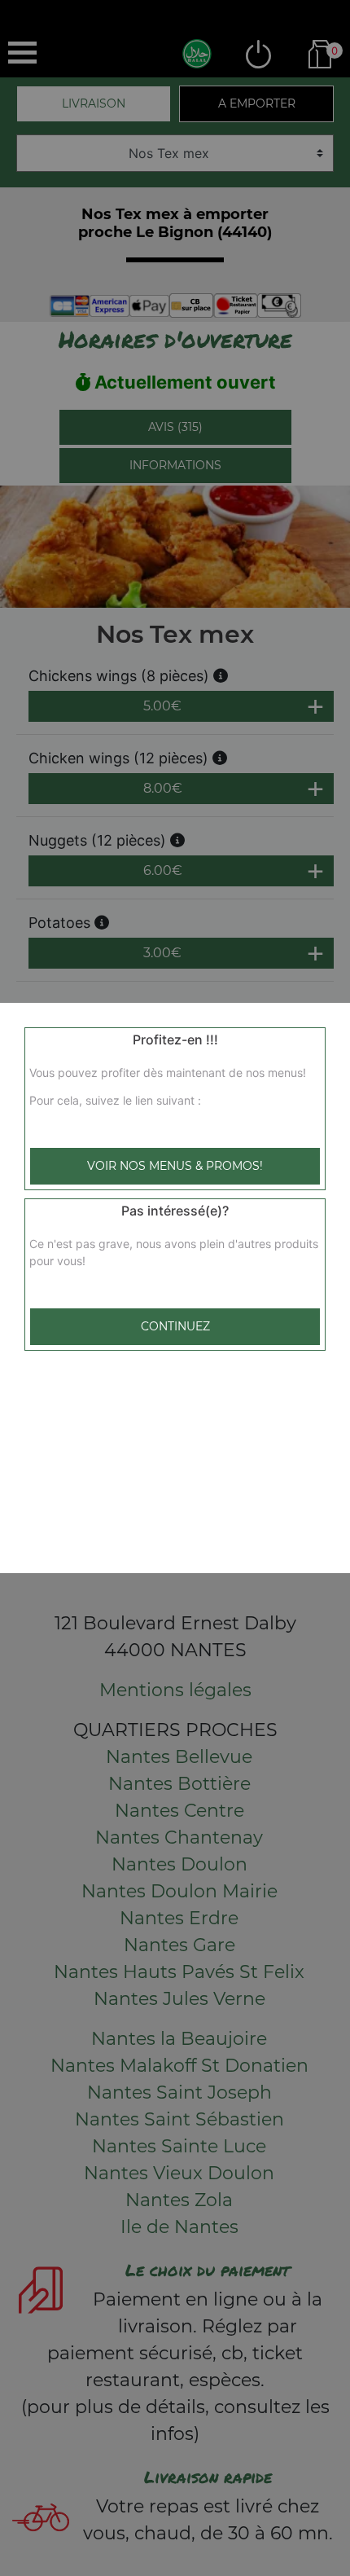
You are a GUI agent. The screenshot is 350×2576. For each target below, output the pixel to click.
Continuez (175, 1326)
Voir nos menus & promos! (175, 1166)
